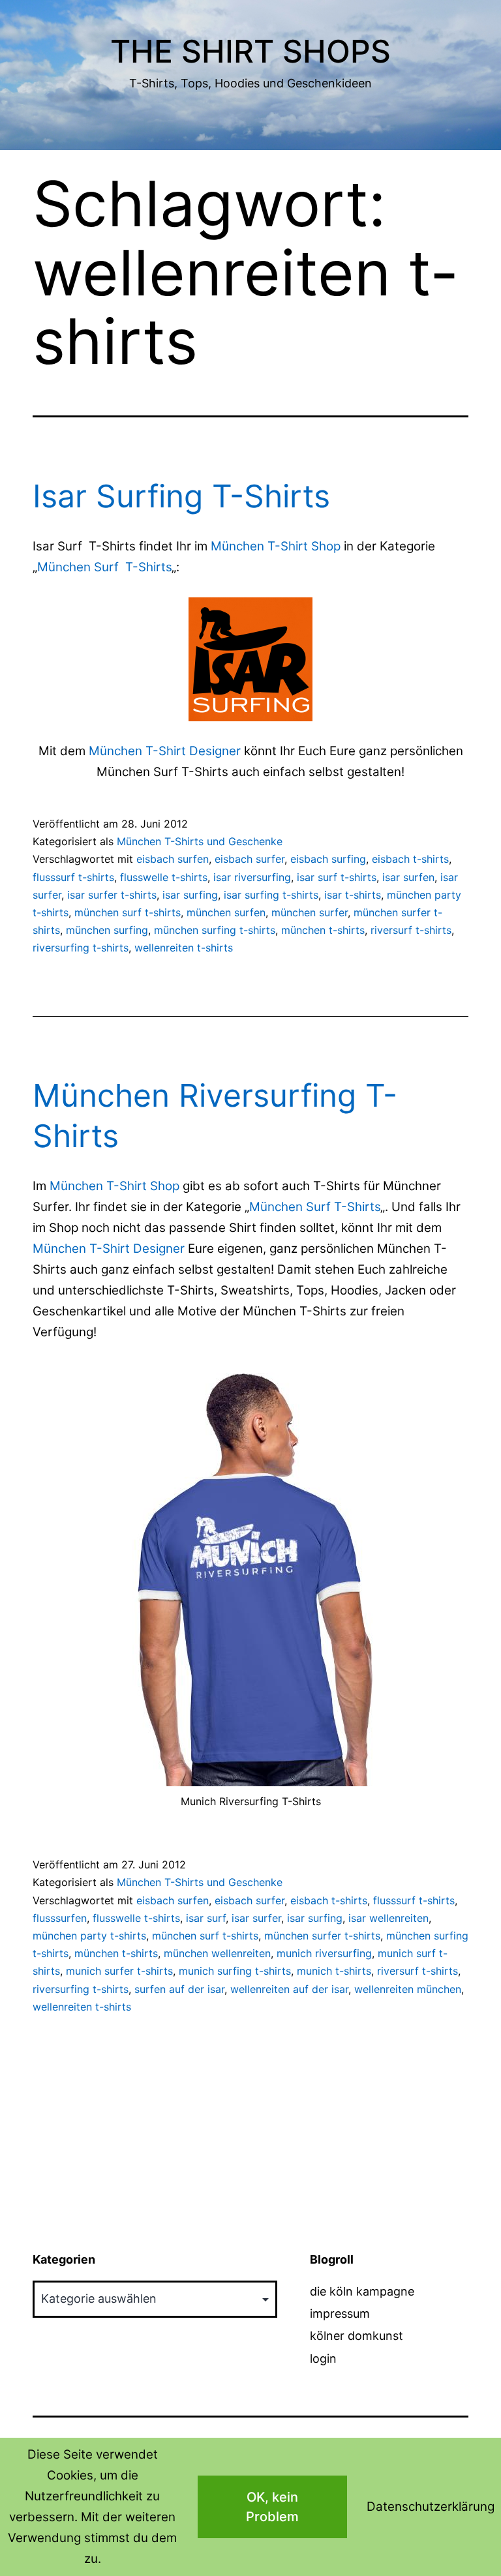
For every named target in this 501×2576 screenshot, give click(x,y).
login (323, 2359)
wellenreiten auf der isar (289, 1989)
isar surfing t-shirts (271, 895)
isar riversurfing (252, 877)
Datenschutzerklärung (431, 2507)
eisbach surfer (250, 859)
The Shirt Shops (250, 51)
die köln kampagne (362, 2291)
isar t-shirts (353, 895)
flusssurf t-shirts (73, 877)
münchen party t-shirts (89, 1936)
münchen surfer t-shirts (322, 1936)
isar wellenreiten (388, 1918)
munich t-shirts (334, 1971)
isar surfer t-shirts (112, 895)
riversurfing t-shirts (81, 948)
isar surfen (408, 877)
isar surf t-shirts (337, 877)
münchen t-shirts (323, 930)
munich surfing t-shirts (235, 1971)
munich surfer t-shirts (119, 1971)
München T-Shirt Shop (276, 546)
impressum (340, 2314)
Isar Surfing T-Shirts (181, 496)
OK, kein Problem (272, 2507)
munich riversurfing (324, 1953)
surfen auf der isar (179, 1989)
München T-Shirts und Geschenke (200, 841)
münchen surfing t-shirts (215, 930)
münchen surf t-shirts (128, 912)
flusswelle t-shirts (164, 877)
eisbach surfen (173, 859)
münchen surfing (107, 930)
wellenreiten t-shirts (184, 948)
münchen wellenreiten (217, 1953)
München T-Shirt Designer (165, 751)
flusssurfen (60, 1918)
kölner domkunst (357, 2336)
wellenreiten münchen (408, 1989)
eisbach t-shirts (410, 859)
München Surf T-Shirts (104, 567)
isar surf (206, 1918)
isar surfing (190, 895)
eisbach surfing (328, 859)
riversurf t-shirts (411, 930)
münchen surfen (226, 912)
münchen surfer (310, 912)
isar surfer (256, 1918)
